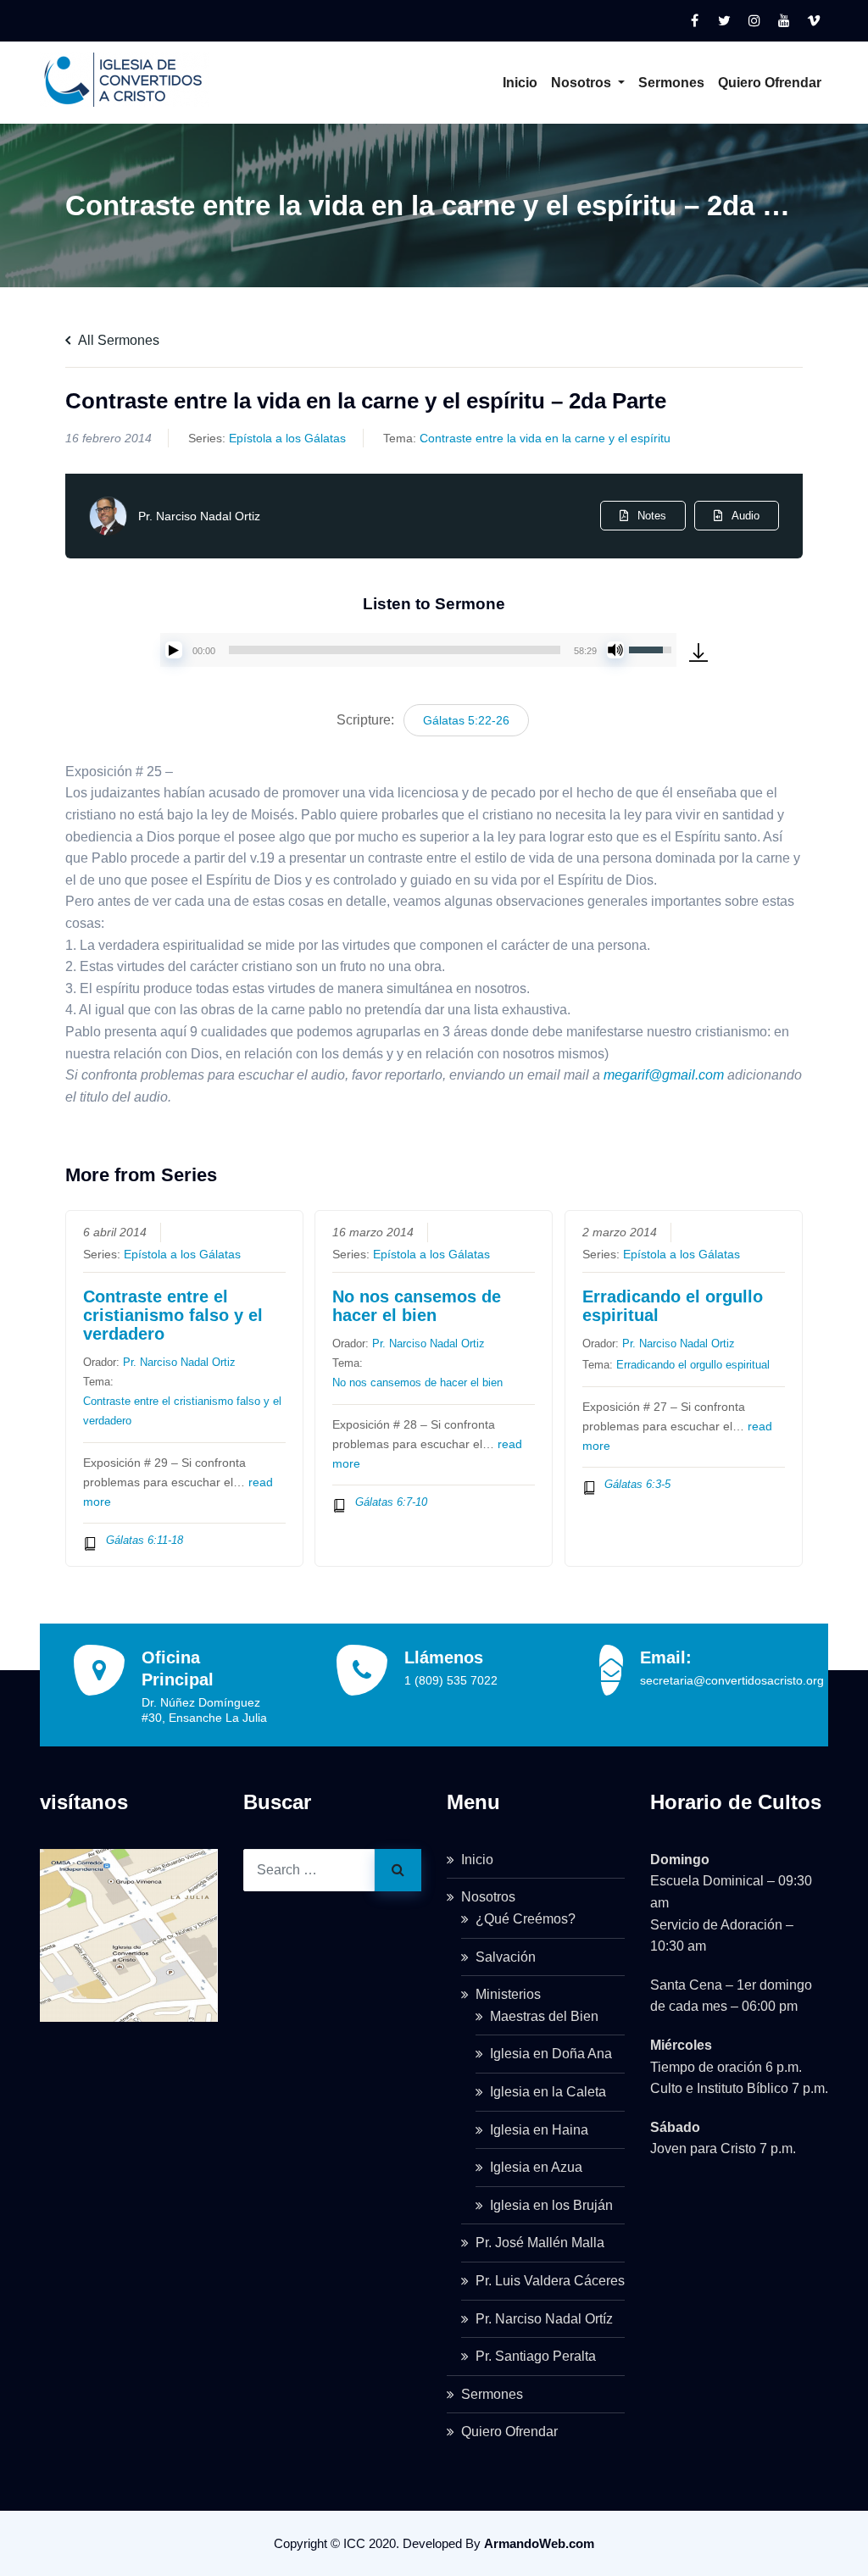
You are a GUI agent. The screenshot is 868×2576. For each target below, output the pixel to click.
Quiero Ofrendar (770, 83)
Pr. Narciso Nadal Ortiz (199, 516)
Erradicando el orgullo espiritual (673, 1306)
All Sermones (117, 340)
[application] (418, 650)
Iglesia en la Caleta (548, 2092)
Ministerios (508, 1994)
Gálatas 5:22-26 (466, 720)
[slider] (395, 650)
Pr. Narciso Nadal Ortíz (544, 2319)
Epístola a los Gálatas (287, 438)
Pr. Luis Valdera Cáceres (550, 2281)
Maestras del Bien (544, 2016)
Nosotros (583, 83)
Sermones (671, 83)
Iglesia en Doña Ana (551, 2054)
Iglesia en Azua (536, 2167)
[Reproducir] (174, 650)
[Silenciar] (615, 650)
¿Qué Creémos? (526, 1919)
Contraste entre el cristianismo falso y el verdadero (173, 1315)
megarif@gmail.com (664, 1075)
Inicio (520, 83)
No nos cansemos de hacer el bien (417, 1306)
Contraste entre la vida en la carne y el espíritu (545, 438)
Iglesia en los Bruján (551, 2205)
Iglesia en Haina (539, 2130)
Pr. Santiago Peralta (536, 2356)
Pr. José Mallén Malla (540, 2243)
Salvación (506, 1957)
